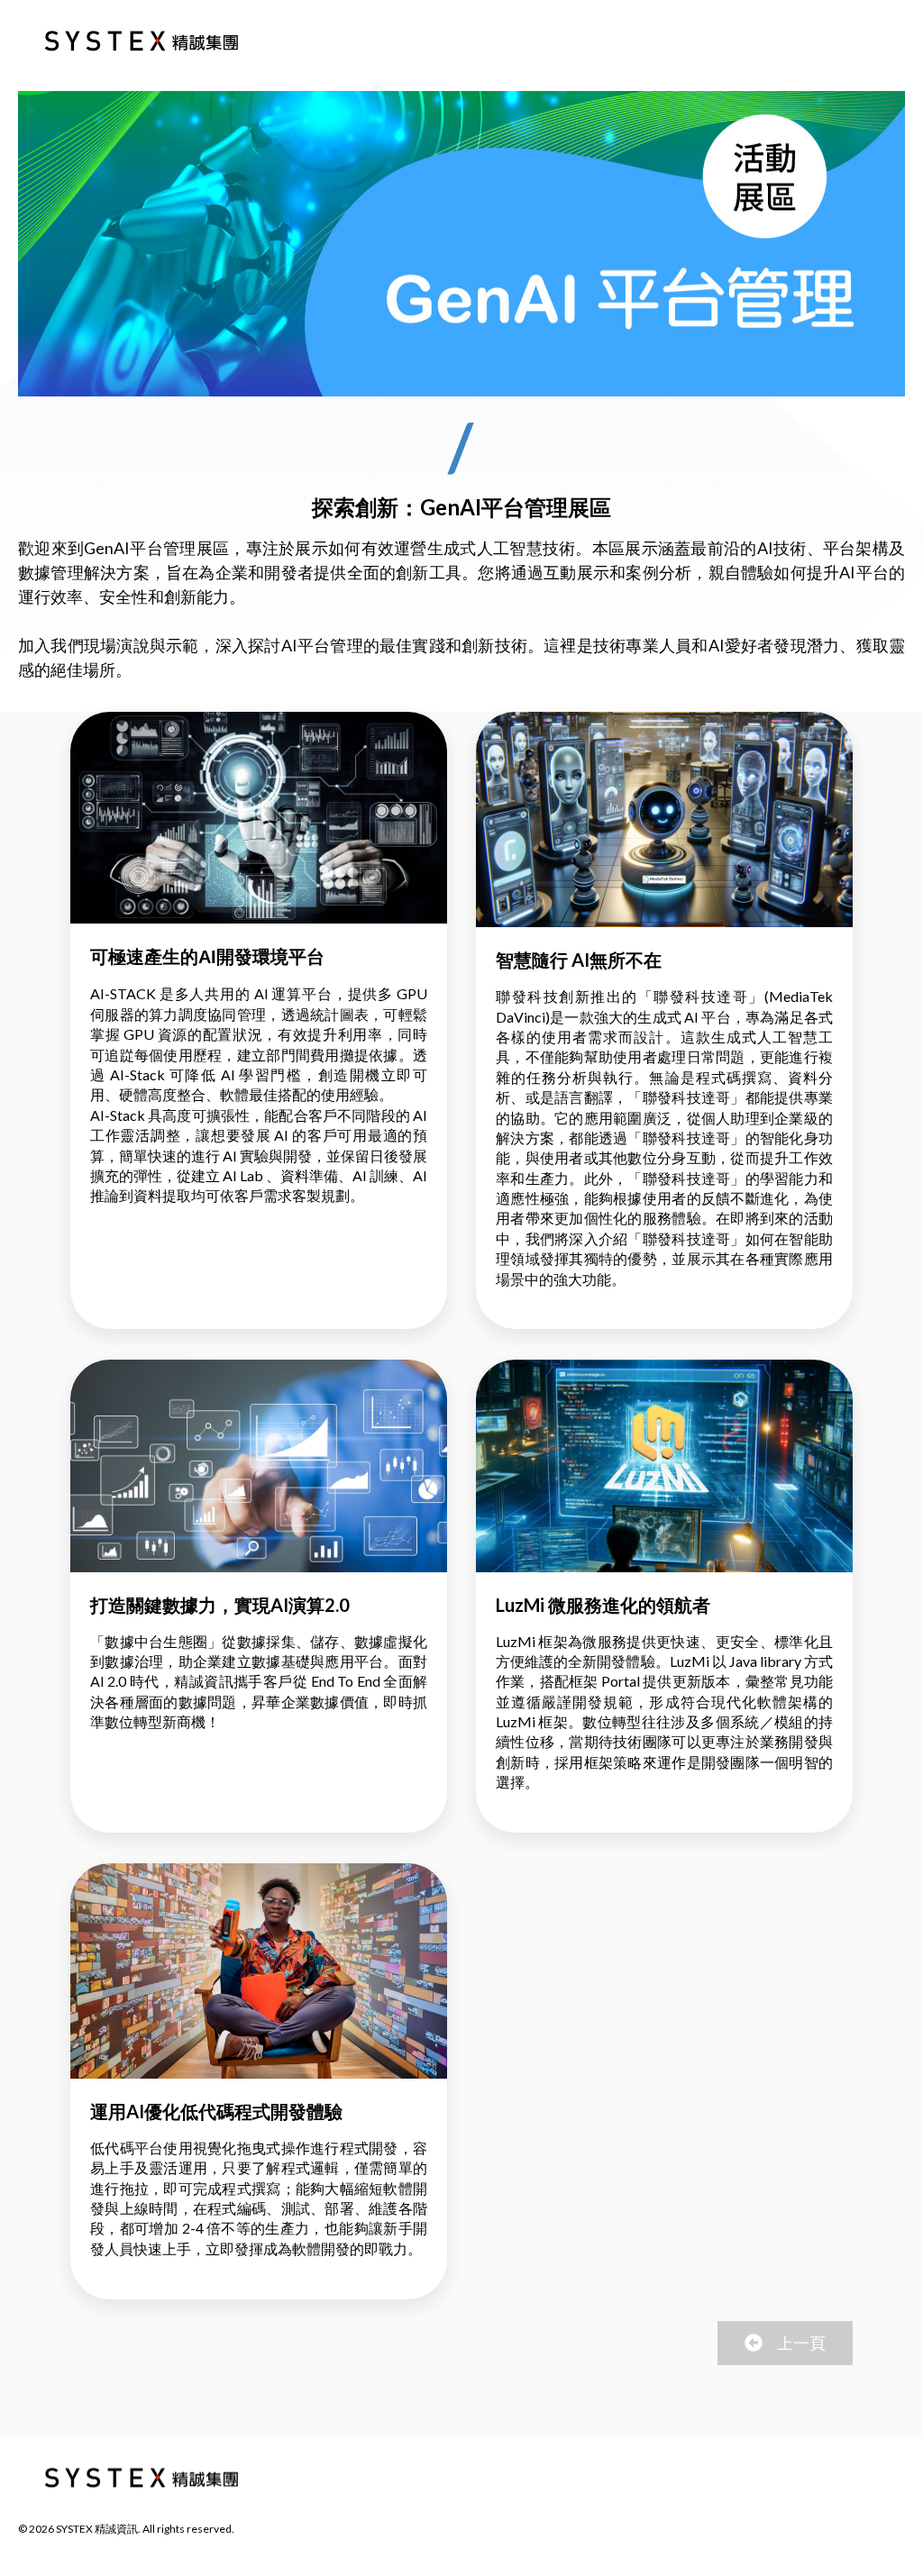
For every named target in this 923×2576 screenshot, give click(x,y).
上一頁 (801, 2343)
